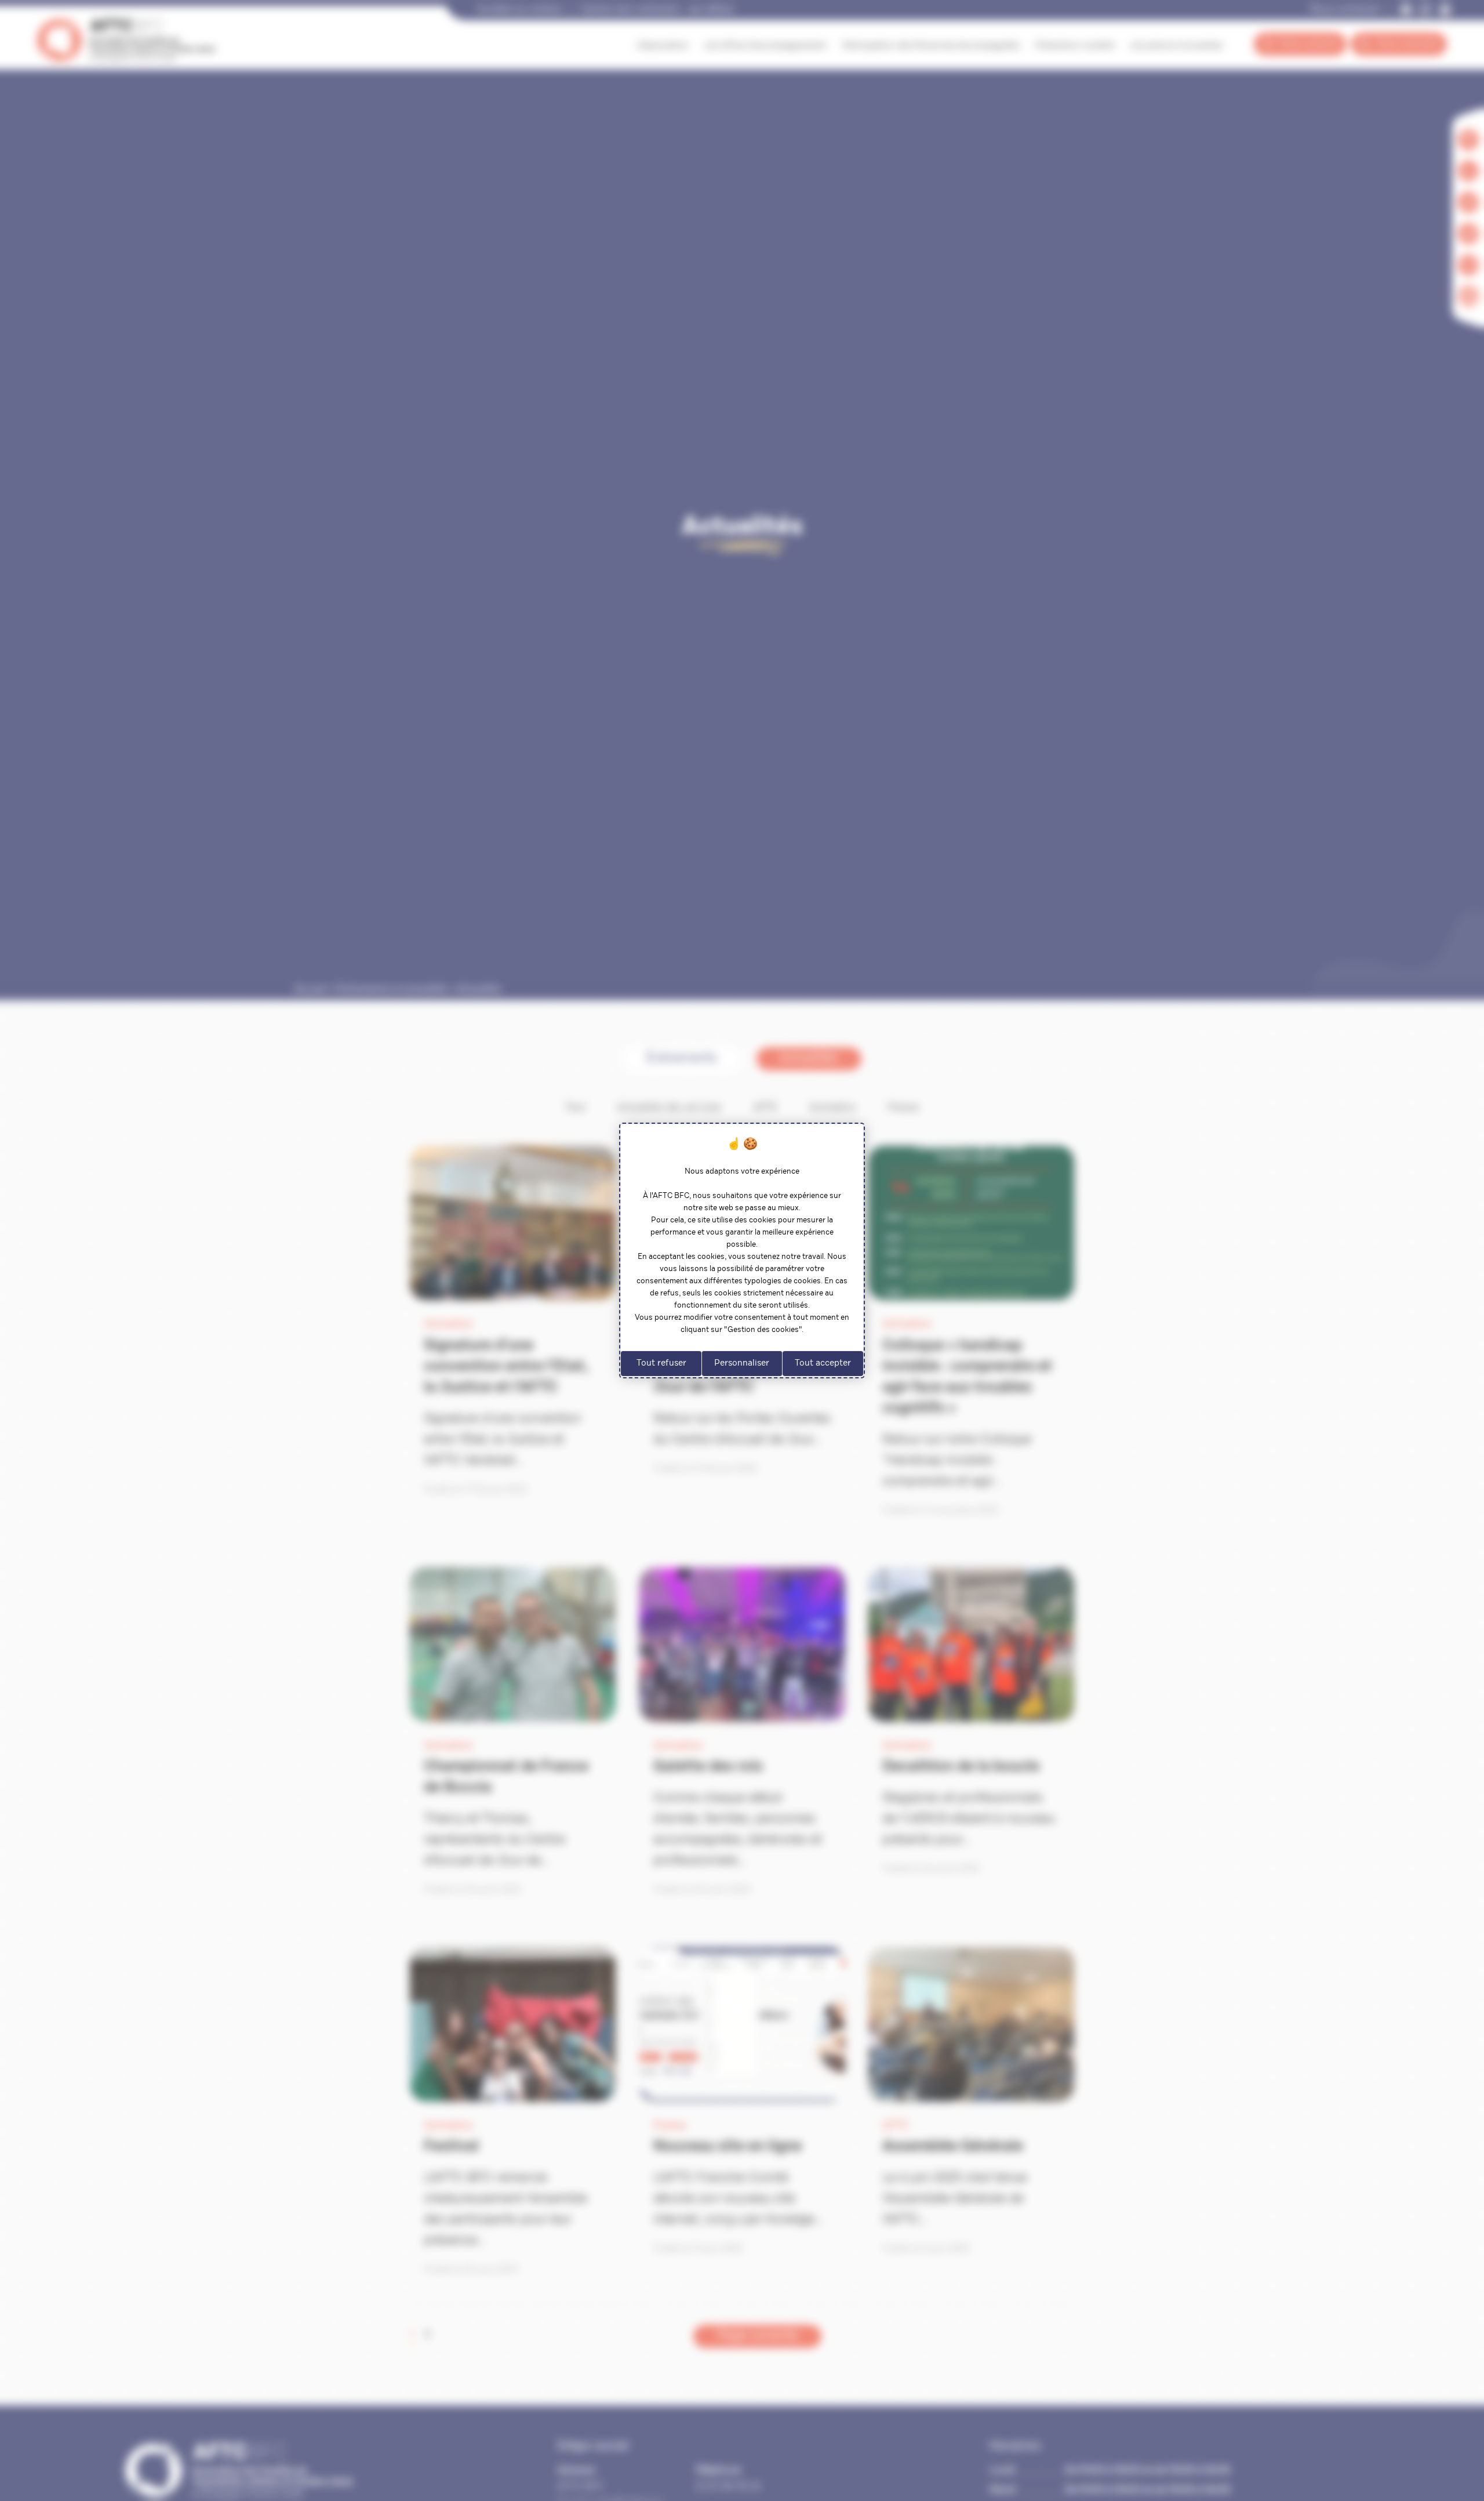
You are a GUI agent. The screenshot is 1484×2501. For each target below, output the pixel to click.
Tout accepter (823, 1364)
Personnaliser (742, 1364)
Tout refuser (661, 1364)
